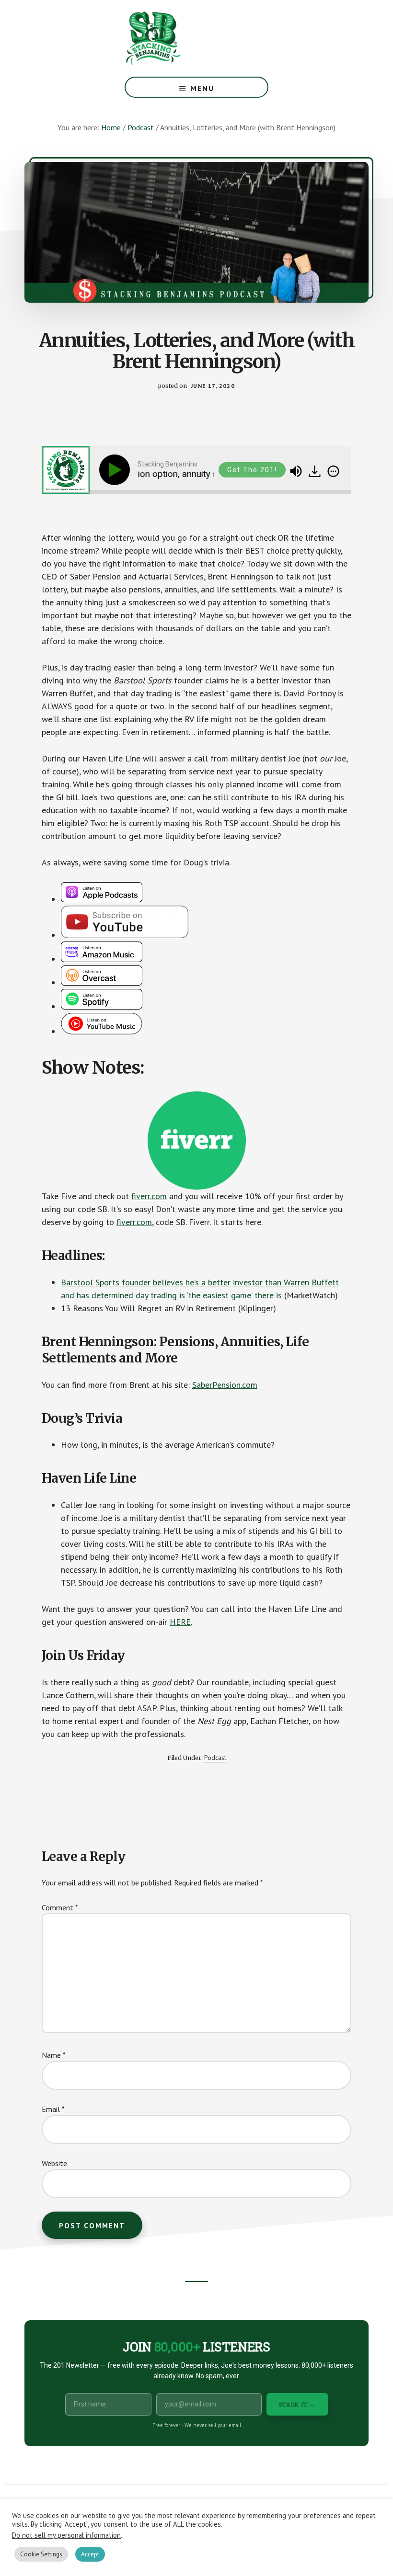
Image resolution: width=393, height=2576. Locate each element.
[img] (333, 471)
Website (54, 2163)
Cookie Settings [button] (41, 2554)
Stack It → (297, 2404)
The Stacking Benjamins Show (185, 38)
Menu (202, 88)
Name (54, 2055)
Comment (60, 1907)
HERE (180, 1622)
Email (53, 2109)
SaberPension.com (225, 1385)
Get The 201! (252, 470)
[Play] (116, 470)
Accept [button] (90, 2554)
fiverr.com (149, 1196)
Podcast (215, 1758)
